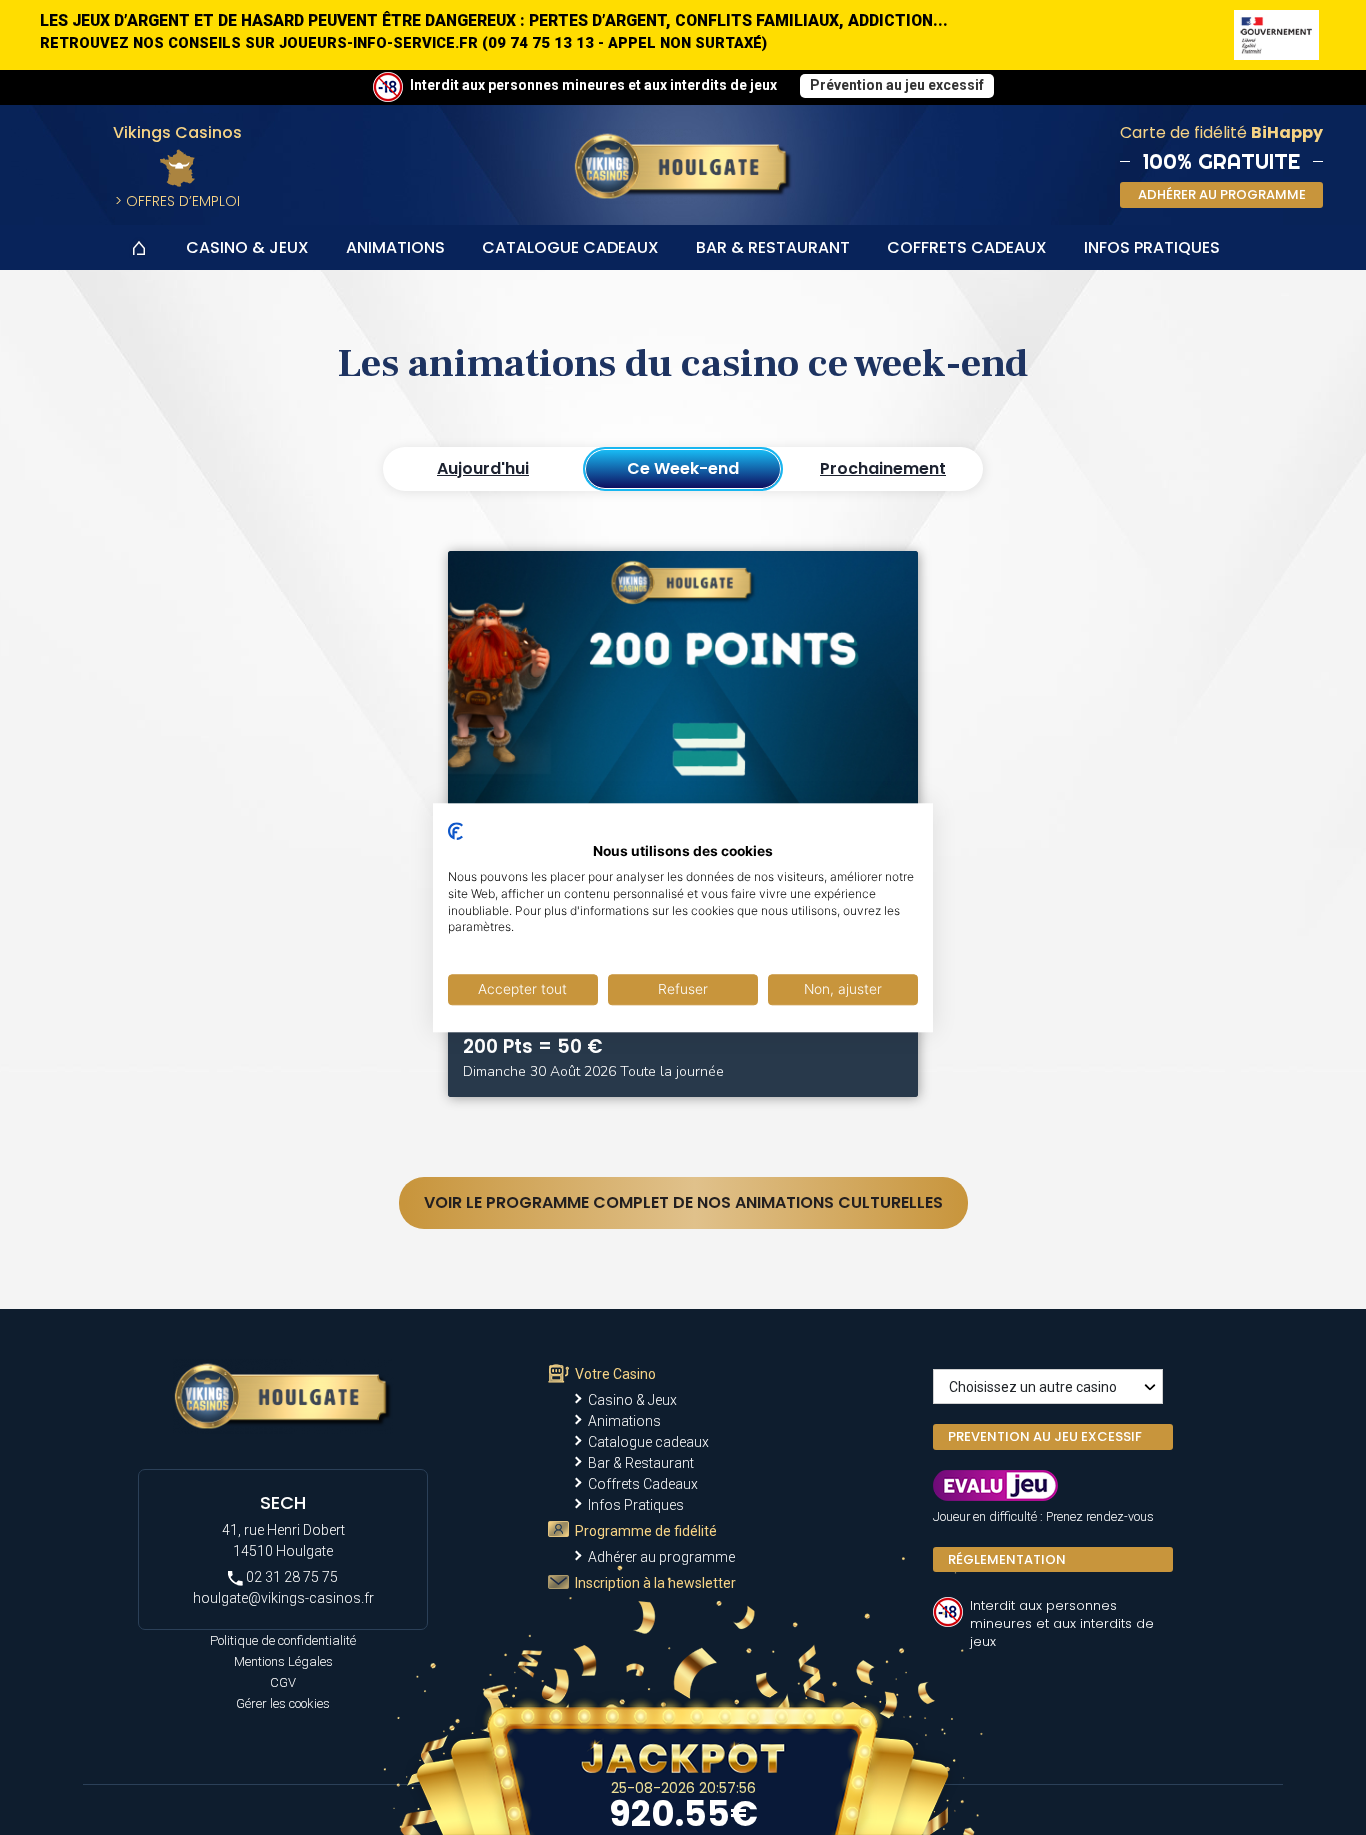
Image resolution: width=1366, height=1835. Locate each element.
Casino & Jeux (247, 247)
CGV (283, 1682)
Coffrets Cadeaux (967, 247)
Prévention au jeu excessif (897, 85)
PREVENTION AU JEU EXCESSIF (1045, 1436)
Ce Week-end (683, 468)
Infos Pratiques (1152, 247)
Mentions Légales (283, 1661)
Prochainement (883, 468)
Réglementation (1007, 1559)
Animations (395, 247)
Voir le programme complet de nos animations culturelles (683, 1202)
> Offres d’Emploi (177, 201)
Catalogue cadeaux (570, 247)
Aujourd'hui (483, 468)
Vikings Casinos (177, 132)
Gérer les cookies (283, 1703)
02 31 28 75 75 (290, 1577)
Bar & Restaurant (773, 247)
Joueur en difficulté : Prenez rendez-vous (1043, 1516)
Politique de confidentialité (283, 1640)
